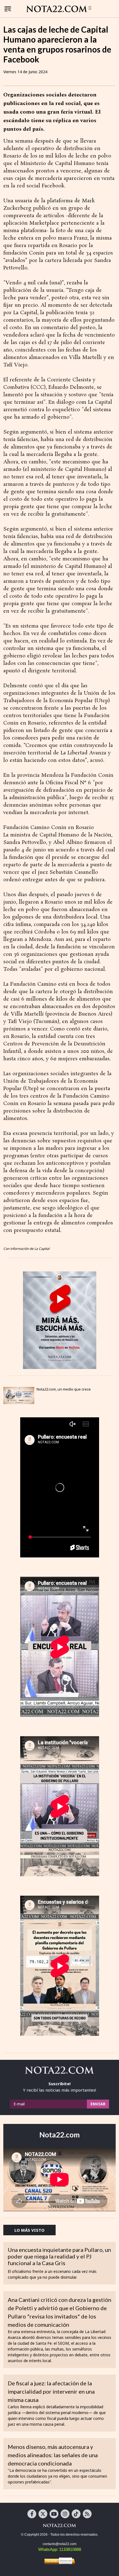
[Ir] (60, 1320)
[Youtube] (54, 2514)
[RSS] (87, 2514)
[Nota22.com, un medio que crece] (19, 1395)
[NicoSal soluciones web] (59, 2561)
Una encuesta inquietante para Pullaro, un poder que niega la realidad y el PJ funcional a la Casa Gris (59, 2256)
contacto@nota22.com (59, 2544)
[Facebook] (32, 2514)
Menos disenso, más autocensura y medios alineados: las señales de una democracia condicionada (53, 2455)
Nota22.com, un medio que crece (64, 1389)
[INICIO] (59, 9)
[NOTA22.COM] (59, 2525)
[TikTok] (76, 2514)
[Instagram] (65, 2514)
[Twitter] (43, 2514)
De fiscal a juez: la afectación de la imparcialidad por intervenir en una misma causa (51, 2391)
